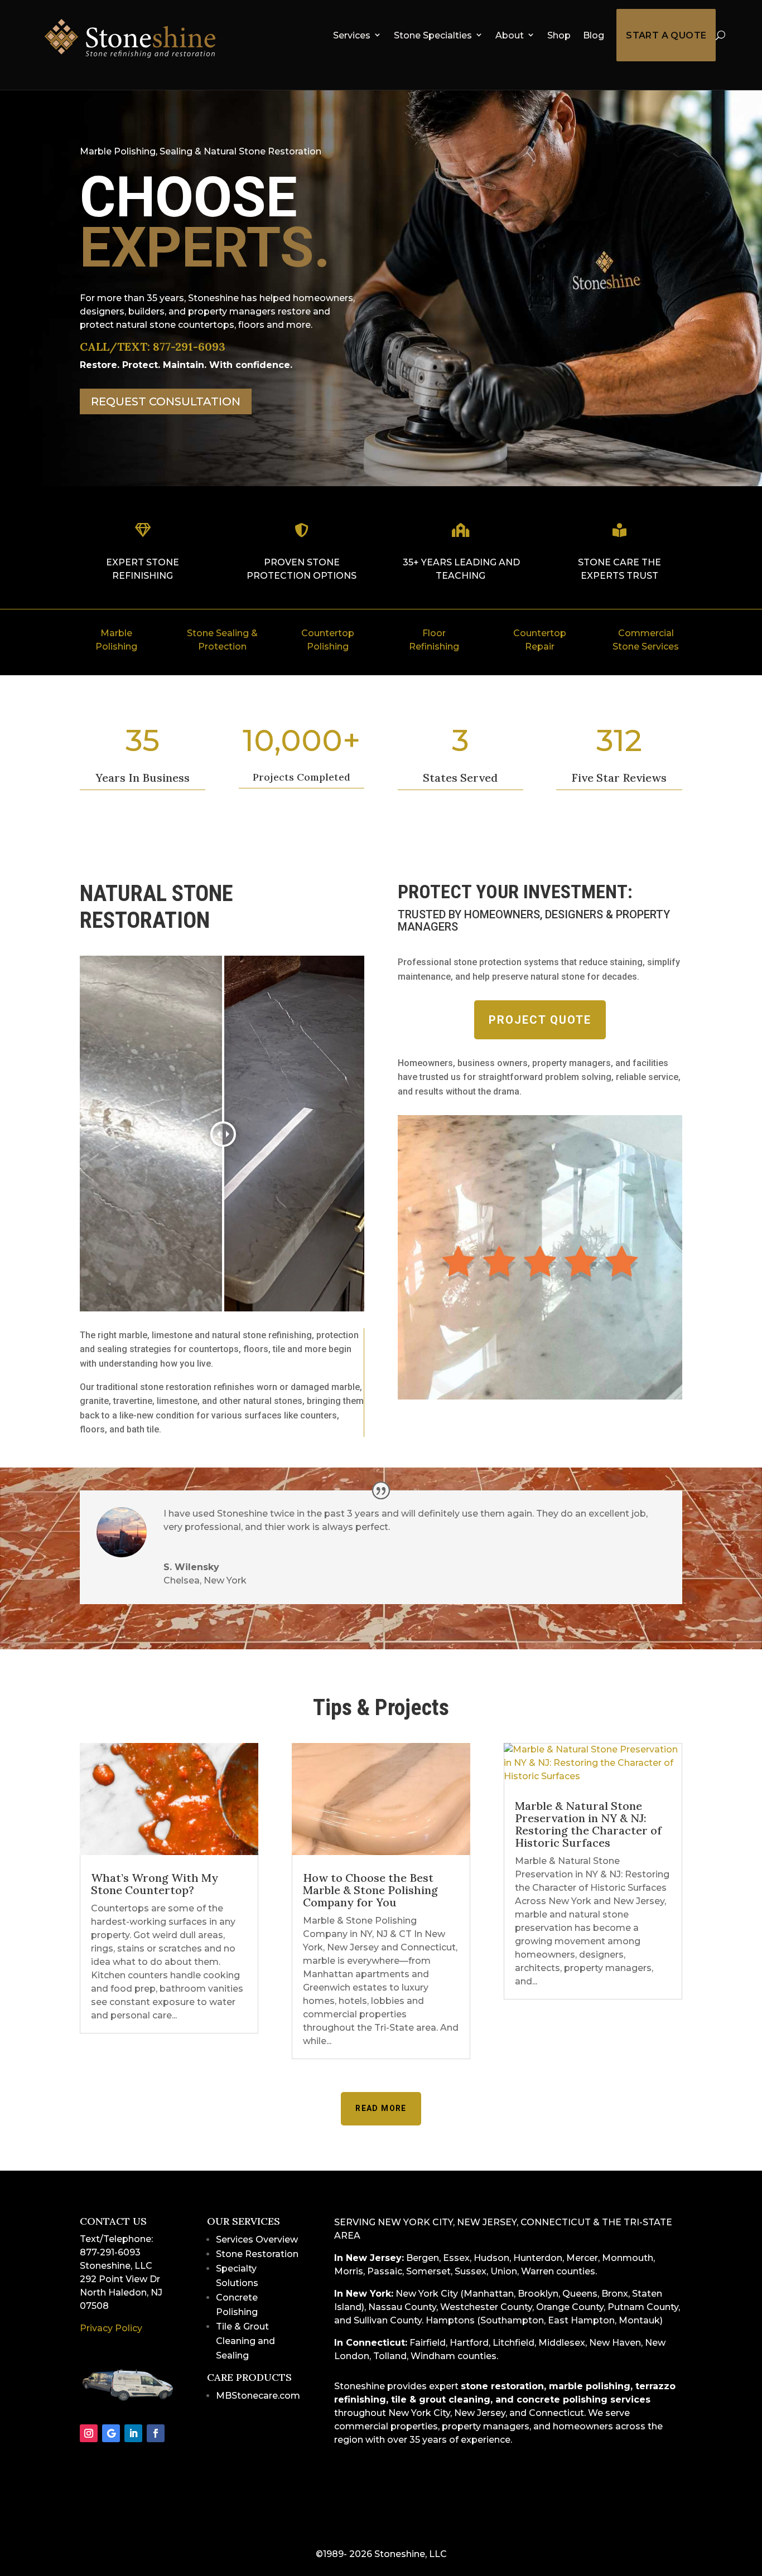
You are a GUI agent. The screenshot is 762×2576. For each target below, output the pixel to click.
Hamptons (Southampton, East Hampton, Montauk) (544, 2320)
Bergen (423, 2258)
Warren (537, 2271)
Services (352, 35)
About (510, 35)
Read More (381, 2108)
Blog (594, 35)
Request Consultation (166, 401)
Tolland (390, 2356)
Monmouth (628, 2258)
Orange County (570, 2307)
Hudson (491, 2258)
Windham (433, 2356)
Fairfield (428, 2343)
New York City (427, 2294)
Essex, (457, 2258)
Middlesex (562, 2343)
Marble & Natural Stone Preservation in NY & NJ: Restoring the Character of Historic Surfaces (588, 1824)
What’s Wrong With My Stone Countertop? (155, 1884)
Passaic (385, 2271)
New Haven (615, 2343)
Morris (349, 2271)
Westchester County (486, 2307)
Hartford (469, 2343)
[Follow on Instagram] (89, 2433)
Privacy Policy (111, 2328)
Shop (559, 35)
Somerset (428, 2271)
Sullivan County (388, 2320)
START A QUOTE (666, 35)
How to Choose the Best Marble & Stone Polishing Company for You (370, 1890)
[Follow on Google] (111, 2433)
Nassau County (402, 2307)
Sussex (471, 2271)
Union (504, 2271)
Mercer (582, 2258)
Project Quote (540, 1020)
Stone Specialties (433, 35)
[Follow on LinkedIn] (133, 2433)
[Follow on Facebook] (156, 2433)
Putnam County (643, 2307)
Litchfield (513, 2343)
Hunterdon (538, 2258)
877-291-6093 (189, 347)
